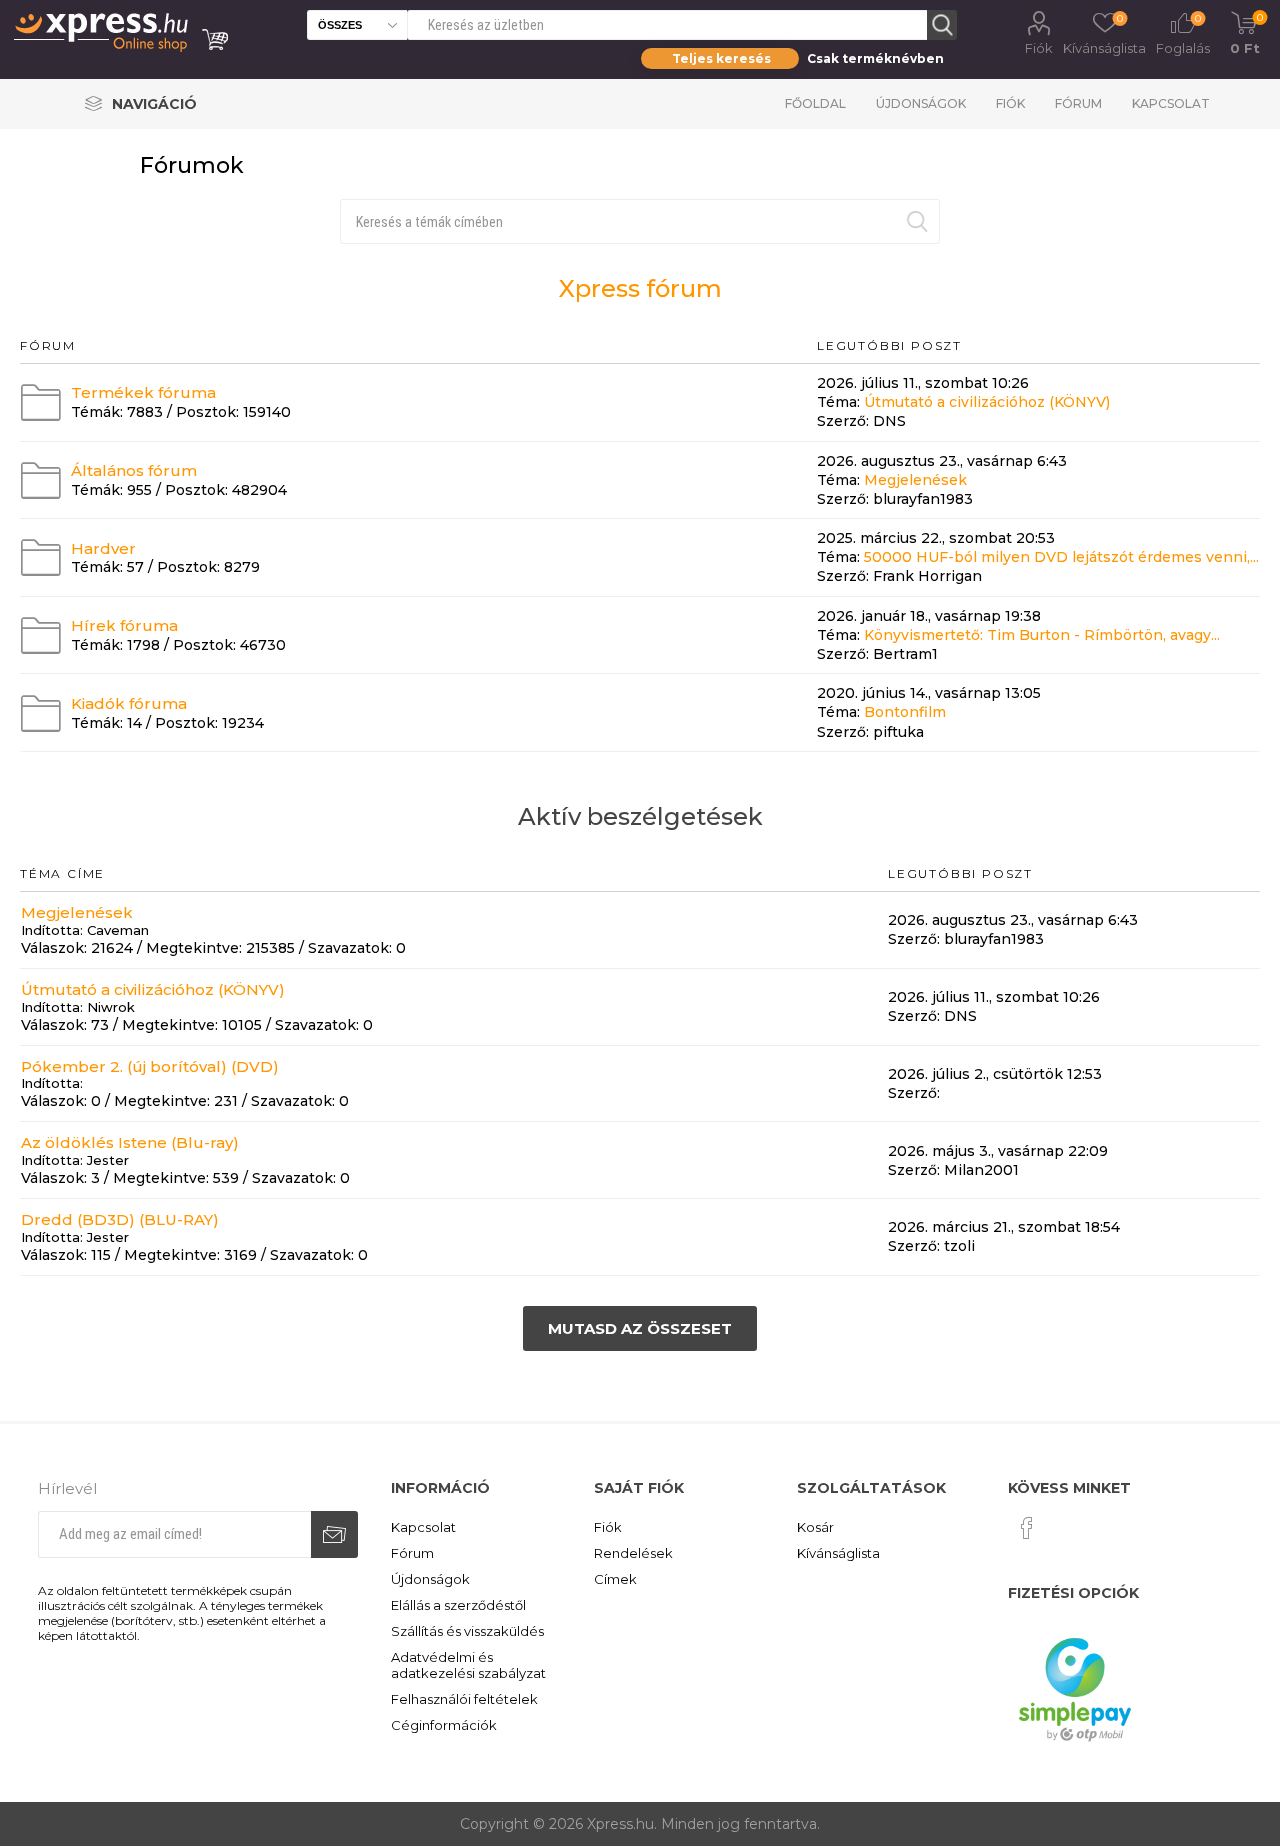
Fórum (1078, 103)
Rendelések (633, 1553)
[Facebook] (1027, 1528)
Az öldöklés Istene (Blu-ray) (130, 1142)
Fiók (1039, 48)
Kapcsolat (1171, 103)
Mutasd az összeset (640, 1328)
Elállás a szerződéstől (458, 1605)
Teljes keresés (721, 58)
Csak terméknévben (875, 58)
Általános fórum (134, 470)
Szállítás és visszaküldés (467, 1631)
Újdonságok (921, 103)
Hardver (103, 547)
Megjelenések (915, 480)
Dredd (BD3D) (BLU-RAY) (120, 1219)
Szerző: (843, 422)
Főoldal (815, 103)
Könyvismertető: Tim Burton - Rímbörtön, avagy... (1042, 635)
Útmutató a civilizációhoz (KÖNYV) (987, 402)
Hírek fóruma (124, 625)
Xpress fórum (640, 288)
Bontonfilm (905, 713)
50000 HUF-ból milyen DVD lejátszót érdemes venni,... (1061, 557)
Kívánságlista (838, 1553)
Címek (615, 1579)
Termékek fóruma (143, 392)
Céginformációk (444, 1725)
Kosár (815, 1527)
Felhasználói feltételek (464, 1699)
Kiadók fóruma (129, 703)
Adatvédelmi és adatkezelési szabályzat (468, 1665)
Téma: (838, 402)
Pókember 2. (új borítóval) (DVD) (150, 1065)
